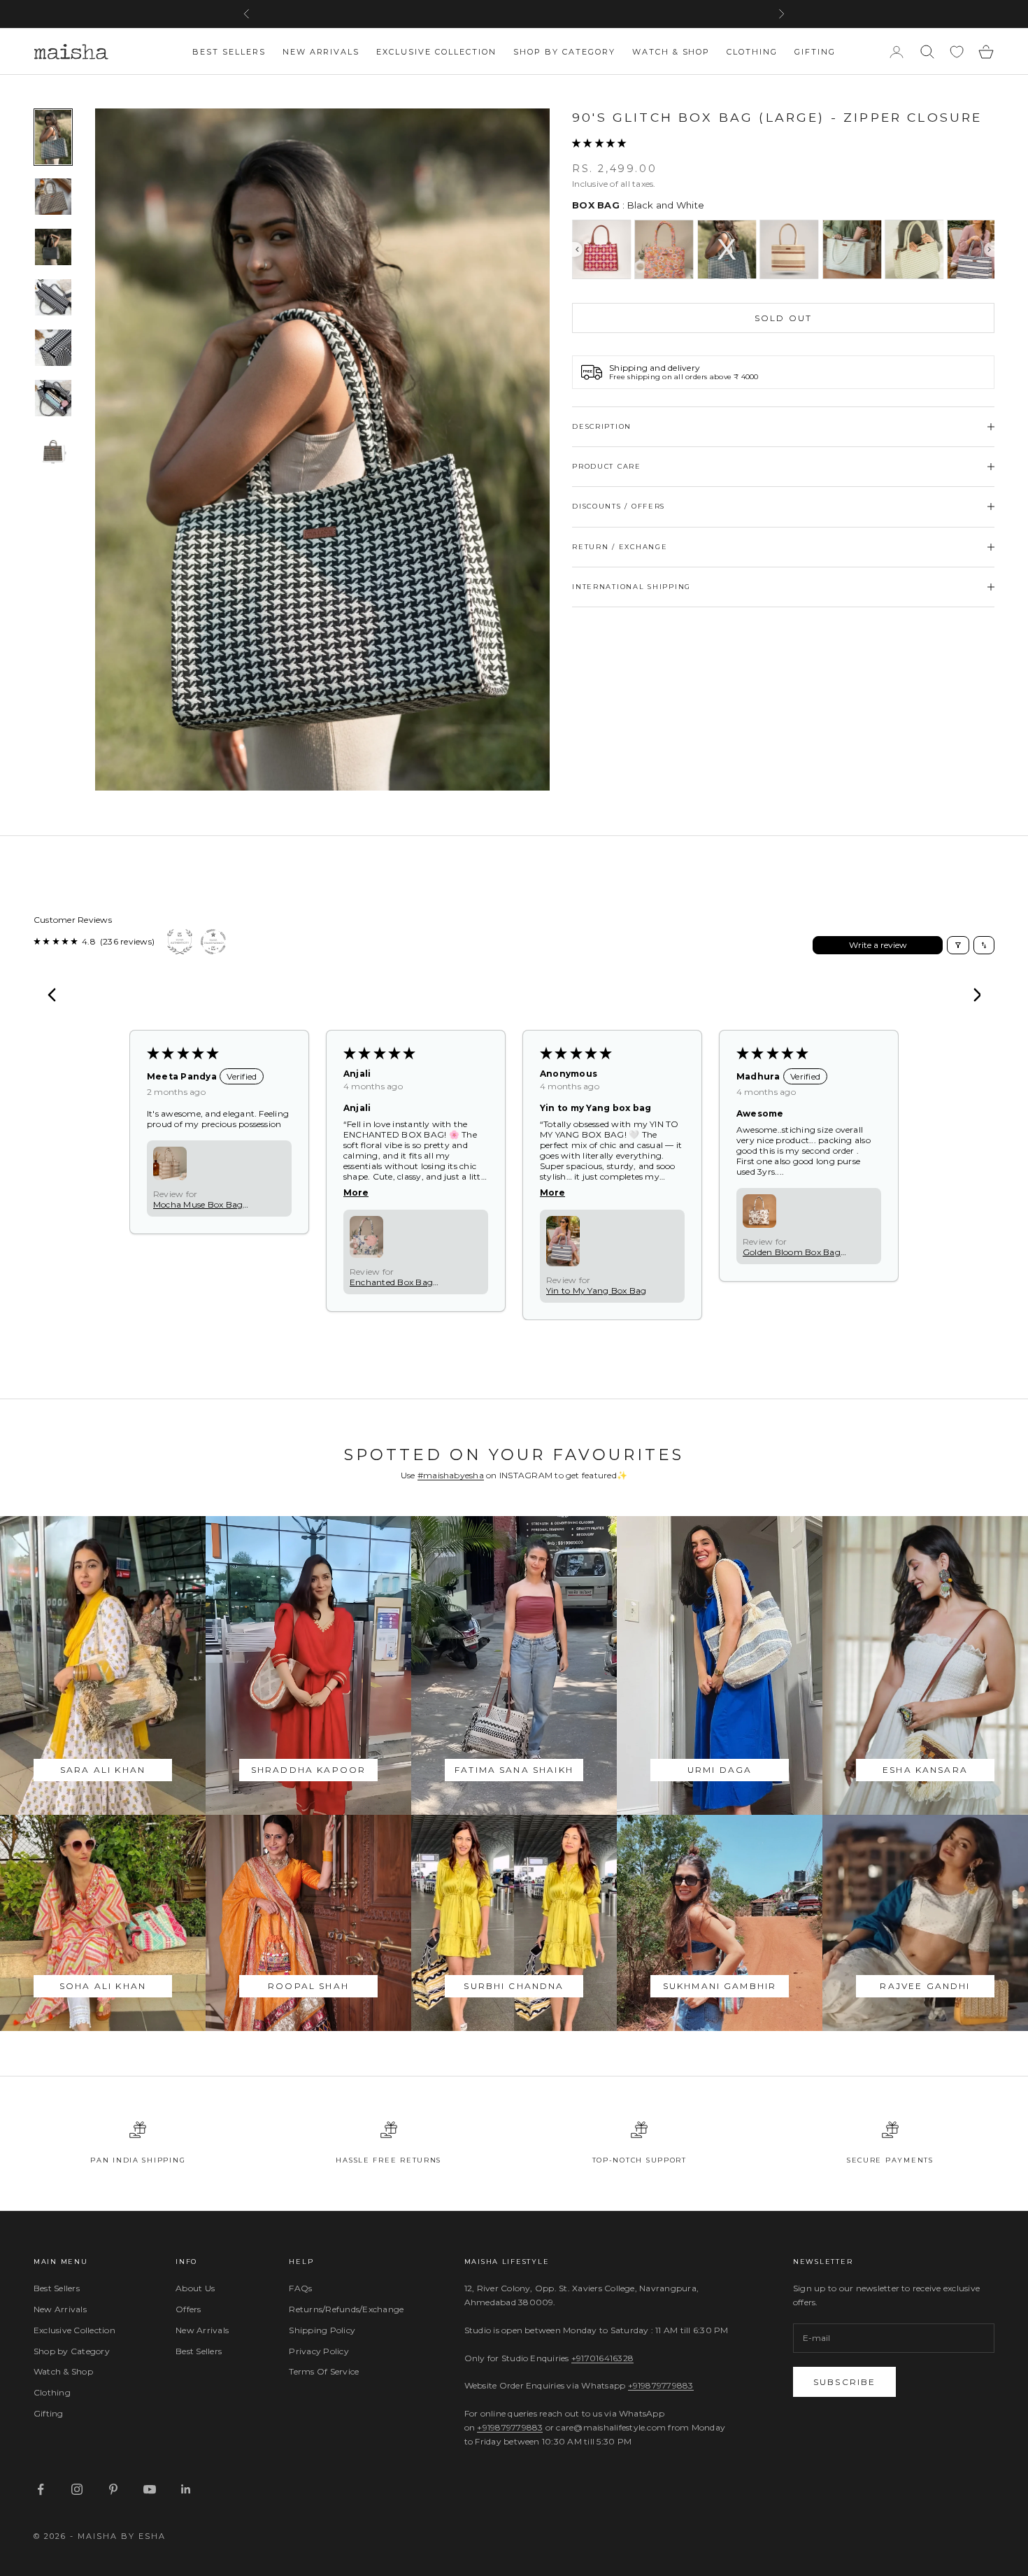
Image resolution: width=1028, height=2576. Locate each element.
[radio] (601, 249)
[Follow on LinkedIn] (186, 2489)
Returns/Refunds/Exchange (346, 2309)
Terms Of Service (324, 2371)
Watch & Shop (671, 52)
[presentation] (577, 249)
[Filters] (958, 945)
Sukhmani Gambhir (720, 1986)
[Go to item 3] (53, 247)
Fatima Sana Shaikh (514, 1770)
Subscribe (844, 2382)
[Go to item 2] (53, 197)
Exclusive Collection (436, 52)
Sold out (783, 318)
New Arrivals (321, 52)
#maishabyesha (451, 1475)
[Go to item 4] (53, 297)
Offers (188, 2309)
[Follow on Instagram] (77, 2489)
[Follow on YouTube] (150, 2489)
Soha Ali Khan (103, 1986)
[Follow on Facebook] (41, 2489)
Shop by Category (564, 52)
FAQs (300, 2288)
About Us (195, 2288)
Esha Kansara (925, 1770)
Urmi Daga (720, 1770)
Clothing (752, 52)
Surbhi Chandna (514, 1986)
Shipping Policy (322, 2330)
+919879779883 (661, 2385)
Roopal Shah (308, 1986)
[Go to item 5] (53, 348)
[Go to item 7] (53, 448)
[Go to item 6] (53, 398)
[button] (599, 143)
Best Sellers (229, 52)
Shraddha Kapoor (308, 1770)
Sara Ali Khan (103, 1770)
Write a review (878, 945)
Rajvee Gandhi (925, 1986)
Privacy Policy (319, 2351)
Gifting (815, 52)
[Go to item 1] (53, 137)
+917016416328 (602, 2358)
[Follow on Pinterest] (113, 2489)
